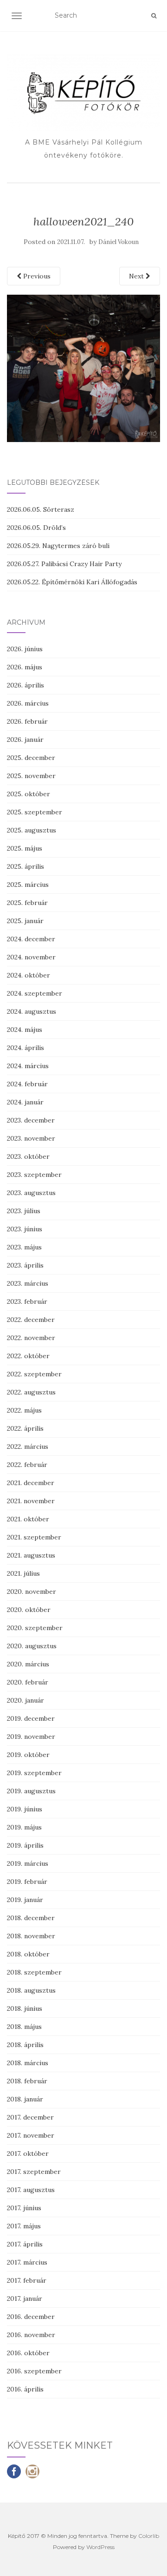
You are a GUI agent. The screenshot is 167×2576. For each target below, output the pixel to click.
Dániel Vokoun (119, 242)
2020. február (28, 1682)
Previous (36, 276)
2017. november (31, 2135)
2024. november (31, 957)
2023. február (27, 1301)
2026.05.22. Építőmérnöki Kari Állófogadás (72, 582)
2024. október (29, 975)
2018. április (25, 2045)
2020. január (26, 1700)
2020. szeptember (35, 1628)
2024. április (26, 1048)
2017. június (24, 2208)
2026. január (25, 740)
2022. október (28, 1356)
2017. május (24, 2226)
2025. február (27, 903)
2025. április (26, 866)
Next (137, 276)
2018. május (24, 2027)
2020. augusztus (32, 1646)
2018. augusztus (31, 1990)
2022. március (28, 1447)
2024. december (31, 939)
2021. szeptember (34, 1537)
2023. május (24, 1247)
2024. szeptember (35, 993)
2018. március (28, 2063)
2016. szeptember (34, 2371)
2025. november (31, 776)
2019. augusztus (31, 1791)
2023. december (31, 1120)
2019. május (24, 1827)
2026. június (25, 649)
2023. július (24, 1211)
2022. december (31, 1320)
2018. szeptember (34, 1972)
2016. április (25, 2389)
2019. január (25, 1900)
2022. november (31, 1338)
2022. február (27, 1465)
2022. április (25, 1428)
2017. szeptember (34, 2172)
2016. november (31, 2335)
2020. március (28, 1664)
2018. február (27, 2081)
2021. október (28, 1519)
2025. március (28, 885)
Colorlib (149, 2536)
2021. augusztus (31, 1555)
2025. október (29, 794)
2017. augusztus (31, 2190)
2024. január (25, 1102)
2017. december (30, 2117)
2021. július (23, 1573)
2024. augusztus (32, 1011)
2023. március (28, 1283)
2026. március (28, 703)
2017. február (27, 2280)
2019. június (25, 1809)
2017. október (28, 2153)
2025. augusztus (32, 830)
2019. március (28, 1863)
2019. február (27, 1882)
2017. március (27, 2262)
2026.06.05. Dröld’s (36, 528)
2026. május (25, 667)
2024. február (27, 1084)
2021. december (31, 1483)
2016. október (28, 2353)
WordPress (100, 2547)
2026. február (27, 721)
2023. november (31, 1138)
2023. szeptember (34, 1175)
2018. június (25, 2008)
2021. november (31, 1501)
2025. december (31, 758)
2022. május (24, 1410)
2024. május (25, 1030)
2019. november (31, 1737)
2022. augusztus (31, 1392)
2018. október (28, 1954)
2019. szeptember (34, 1773)
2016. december (31, 2317)
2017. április (25, 2244)
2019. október (28, 1755)
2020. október (29, 1610)
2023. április (25, 1265)
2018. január (25, 2099)
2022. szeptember (34, 1374)
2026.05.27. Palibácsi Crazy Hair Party (64, 564)
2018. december (31, 1918)
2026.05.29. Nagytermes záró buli (58, 546)
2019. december (31, 1718)
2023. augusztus (31, 1193)
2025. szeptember (35, 812)
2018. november (31, 1936)
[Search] (154, 16)
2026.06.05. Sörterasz (41, 509)
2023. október (28, 1156)
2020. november (32, 1592)
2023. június (25, 1229)
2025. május (25, 848)
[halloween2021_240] (83, 368)
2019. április (25, 1845)
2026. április (26, 685)
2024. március (28, 1066)
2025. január (25, 921)
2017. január (25, 2299)
